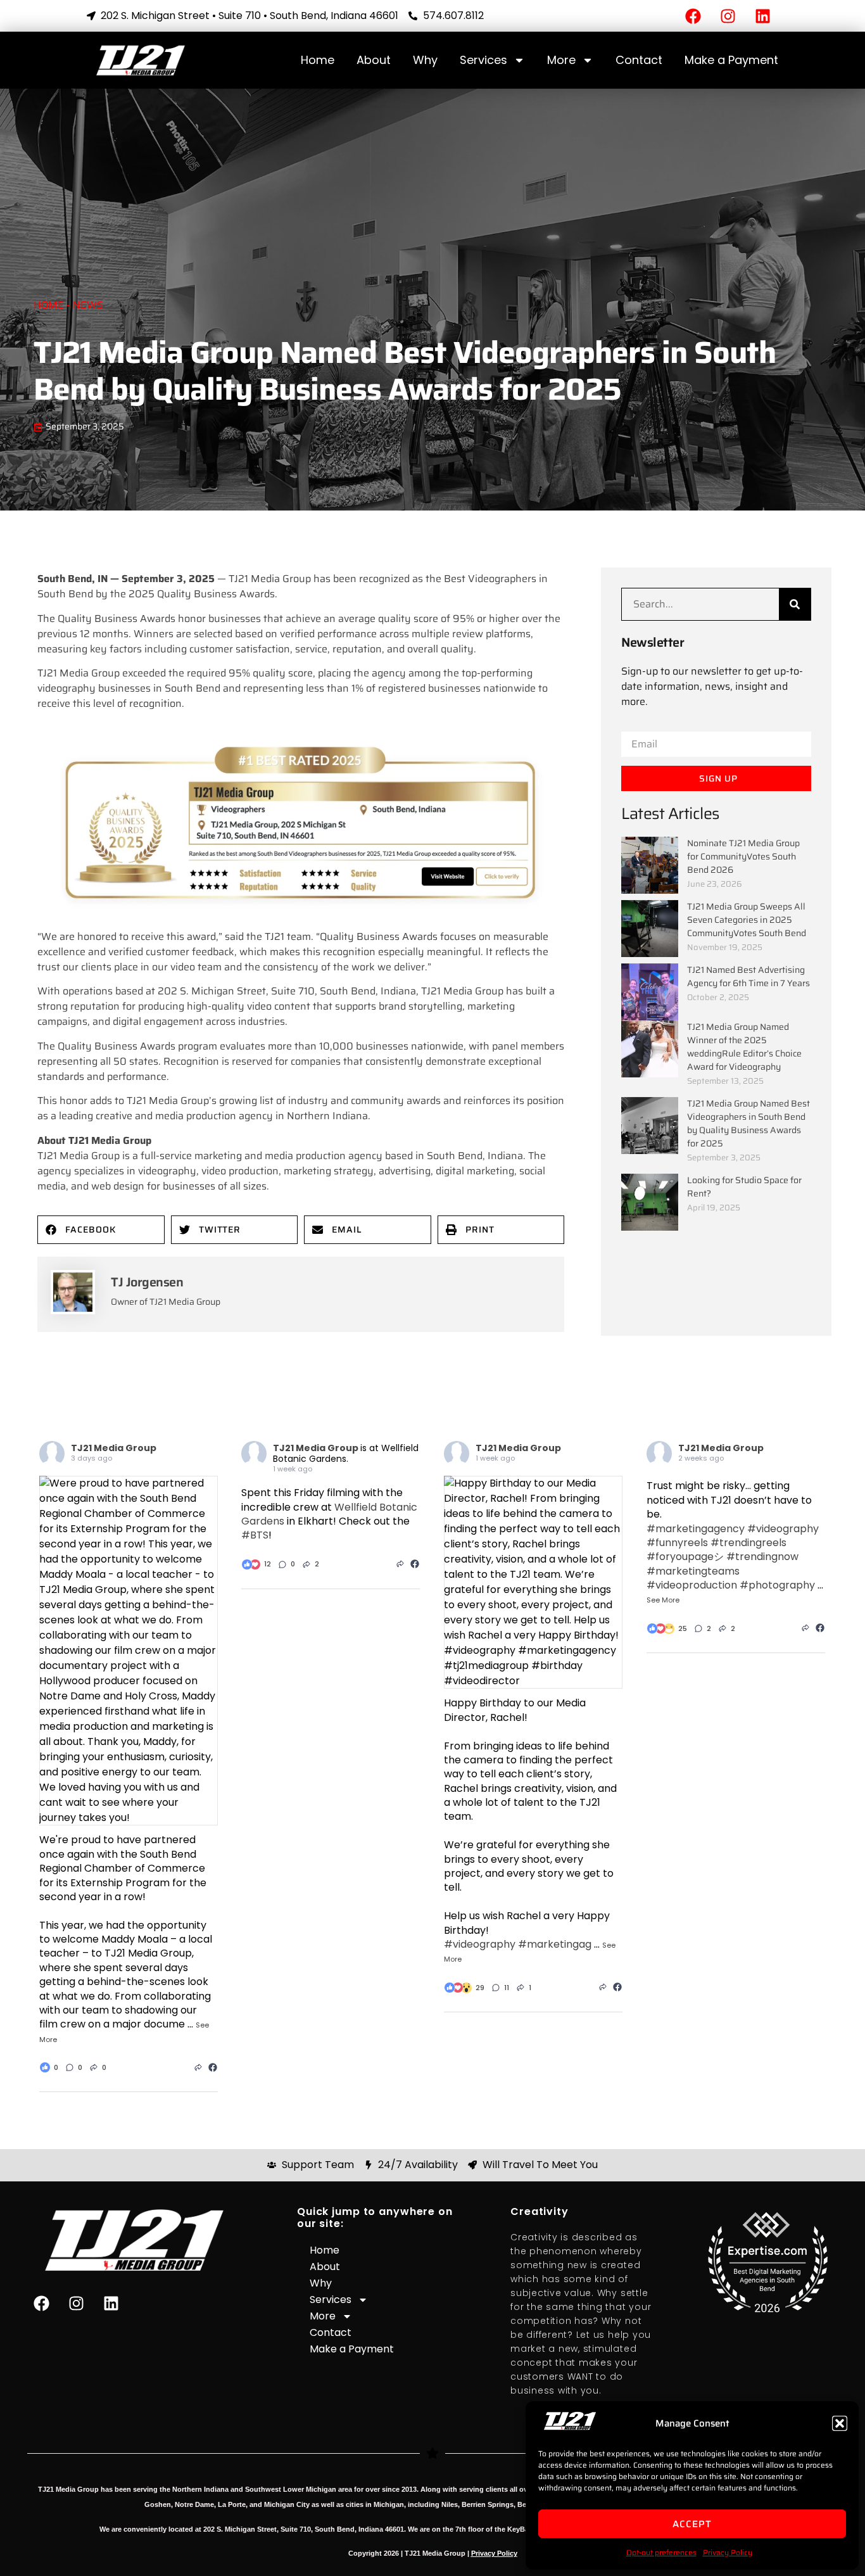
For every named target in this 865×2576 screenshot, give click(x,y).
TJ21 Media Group (114, 1448)
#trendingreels (748, 1543)
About (374, 60)
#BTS (255, 1535)
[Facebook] (693, 16)
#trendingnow (762, 1557)
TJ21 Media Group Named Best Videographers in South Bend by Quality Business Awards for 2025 (748, 1123)
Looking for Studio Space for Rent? (744, 1187)
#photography (777, 1585)
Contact (639, 60)
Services (483, 60)
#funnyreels (677, 1543)
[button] (840, 2423)
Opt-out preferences (661, 2552)
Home (318, 60)
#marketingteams (693, 1571)
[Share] (198, 2067)
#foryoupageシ (685, 1557)
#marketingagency (696, 1529)
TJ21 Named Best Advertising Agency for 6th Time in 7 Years (748, 976)
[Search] (795, 604)
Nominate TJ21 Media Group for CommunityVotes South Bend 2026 (743, 856)
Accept (692, 2524)
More (561, 60)
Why (425, 60)
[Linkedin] (762, 16)
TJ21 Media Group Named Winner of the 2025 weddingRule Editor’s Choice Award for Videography (744, 1047)
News (88, 305)
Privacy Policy (728, 2552)
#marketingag (555, 1944)
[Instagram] (728, 16)
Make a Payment (731, 60)
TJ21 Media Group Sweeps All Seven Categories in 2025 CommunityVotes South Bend (747, 920)
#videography (480, 1944)
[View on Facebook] (213, 2067)
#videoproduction (692, 1585)
